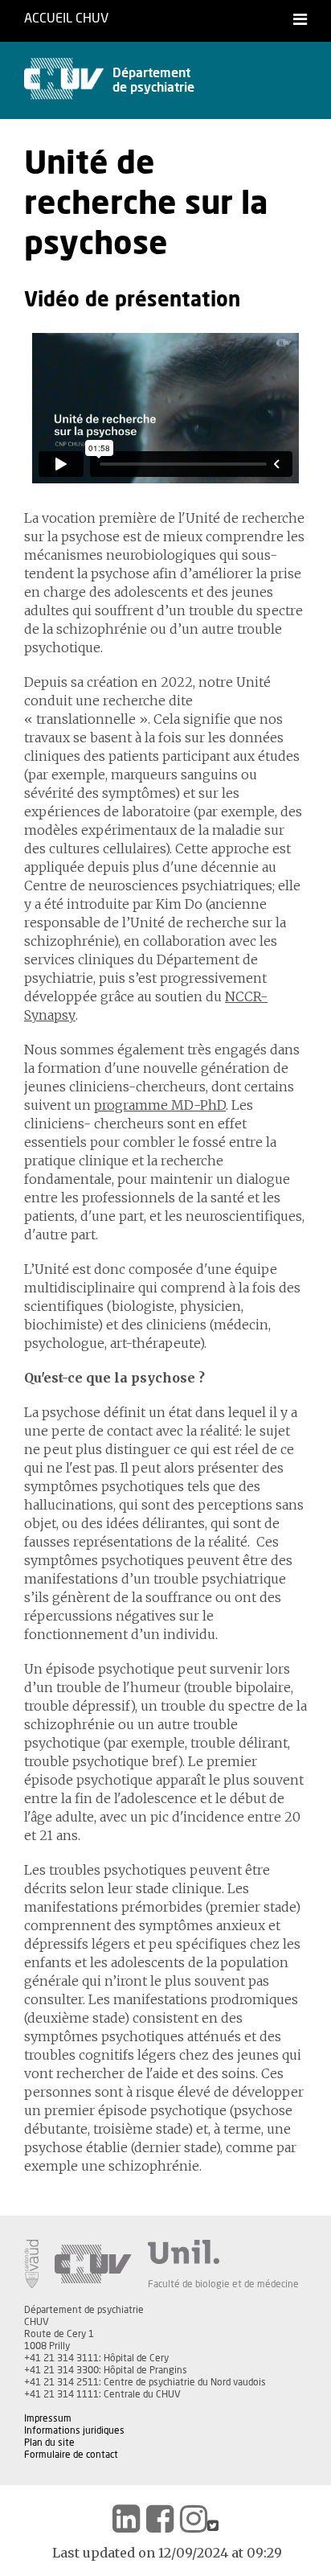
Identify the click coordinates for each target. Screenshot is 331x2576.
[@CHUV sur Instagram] (194, 2519)
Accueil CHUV (66, 18)
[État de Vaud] (31, 2264)
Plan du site (49, 2442)
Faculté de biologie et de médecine (223, 2284)
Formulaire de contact (71, 2455)
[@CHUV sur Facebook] (160, 2519)
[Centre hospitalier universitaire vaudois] (93, 2264)
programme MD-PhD (160, 1105)
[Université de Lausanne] (223, 2252)
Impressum (48, 2418)
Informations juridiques (74, 2430)
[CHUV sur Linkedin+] (126, 2519)
